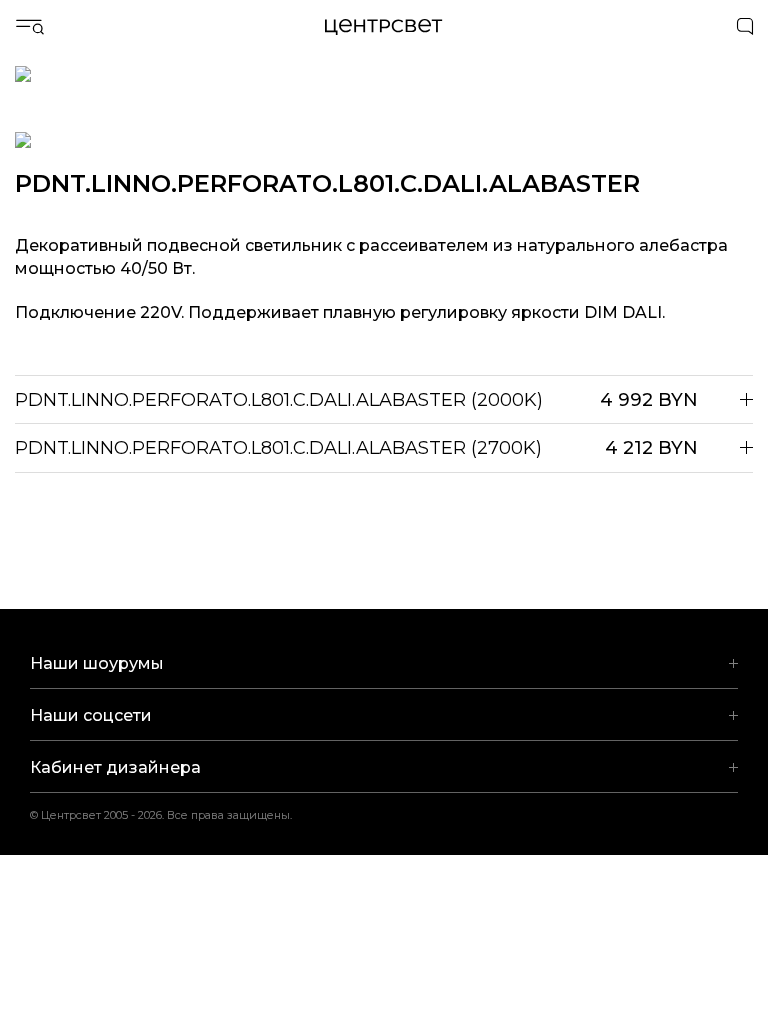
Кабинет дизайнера (115, 767)
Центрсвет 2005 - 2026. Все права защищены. (174, 815)
